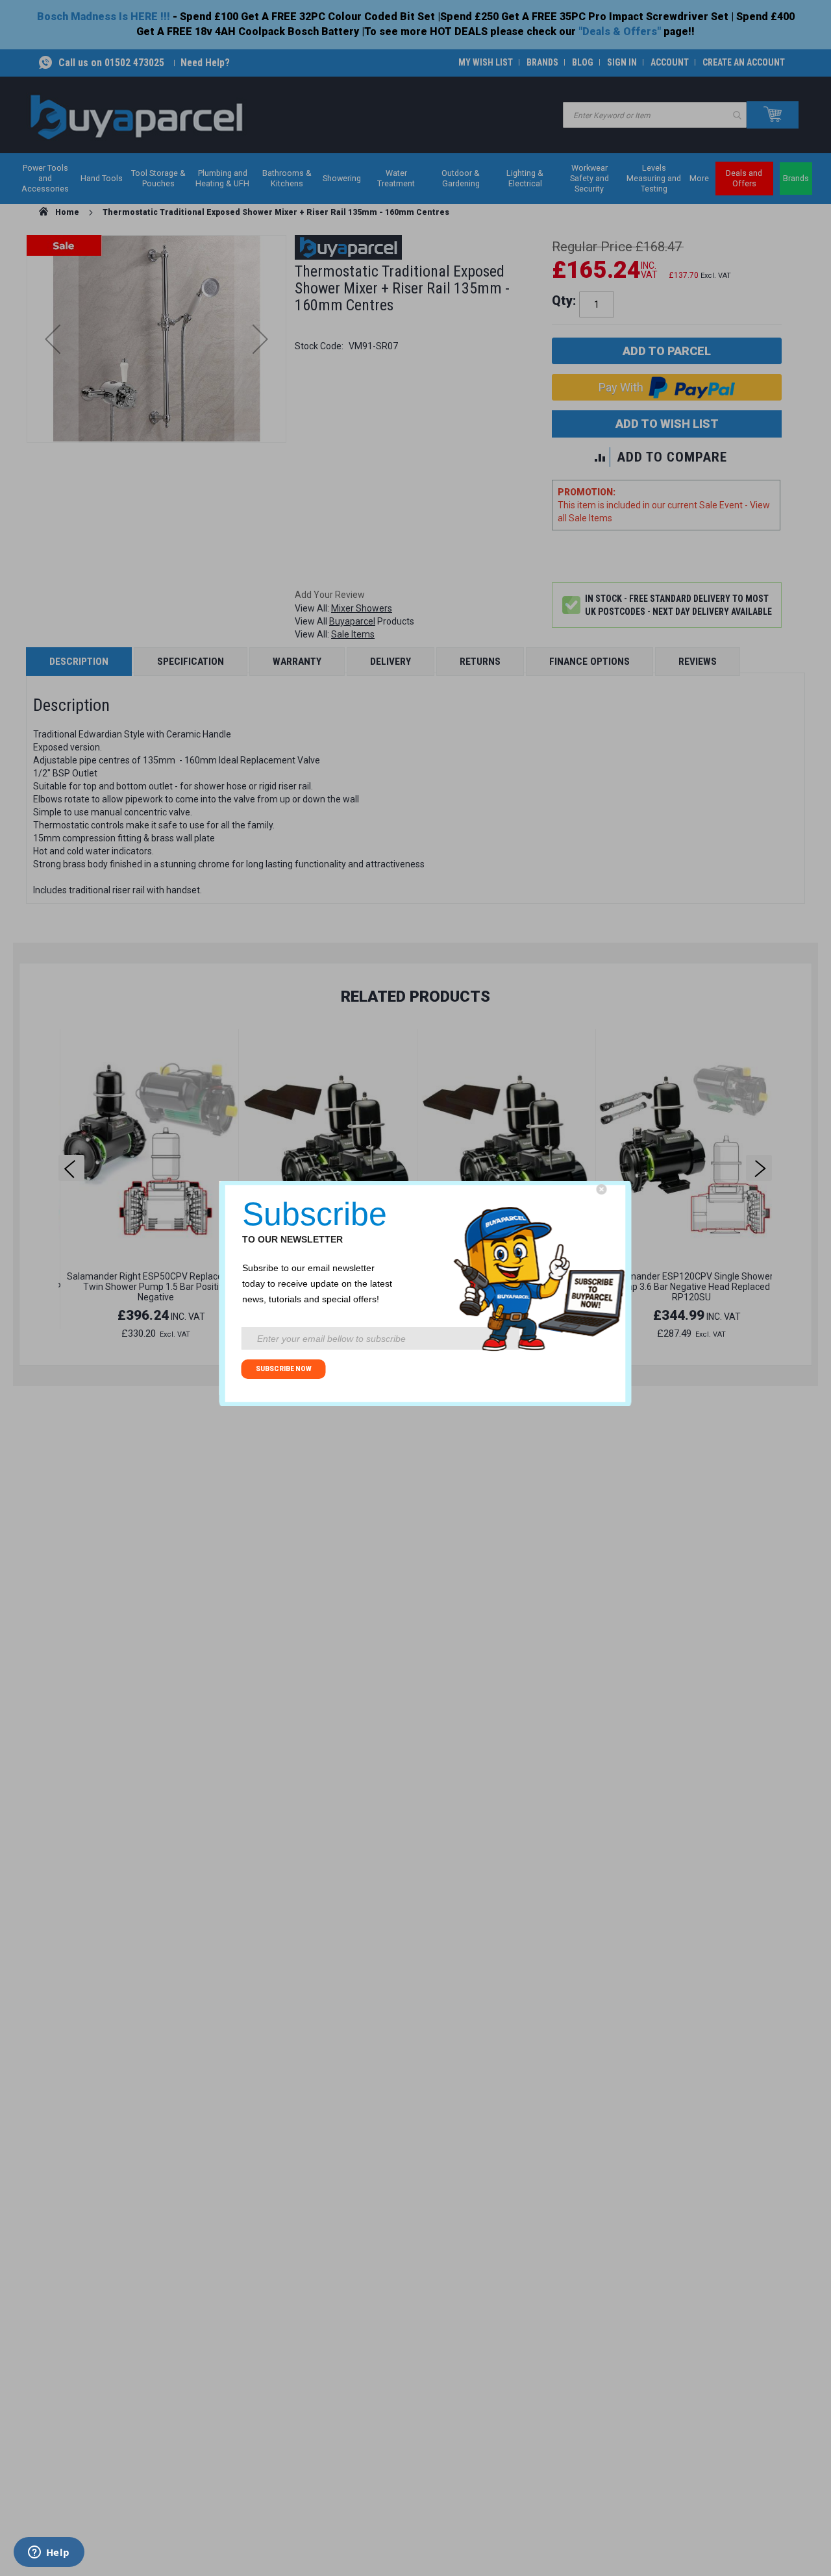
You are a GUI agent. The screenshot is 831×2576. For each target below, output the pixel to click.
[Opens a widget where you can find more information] (49, 2553)
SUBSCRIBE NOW (284, 1369)
